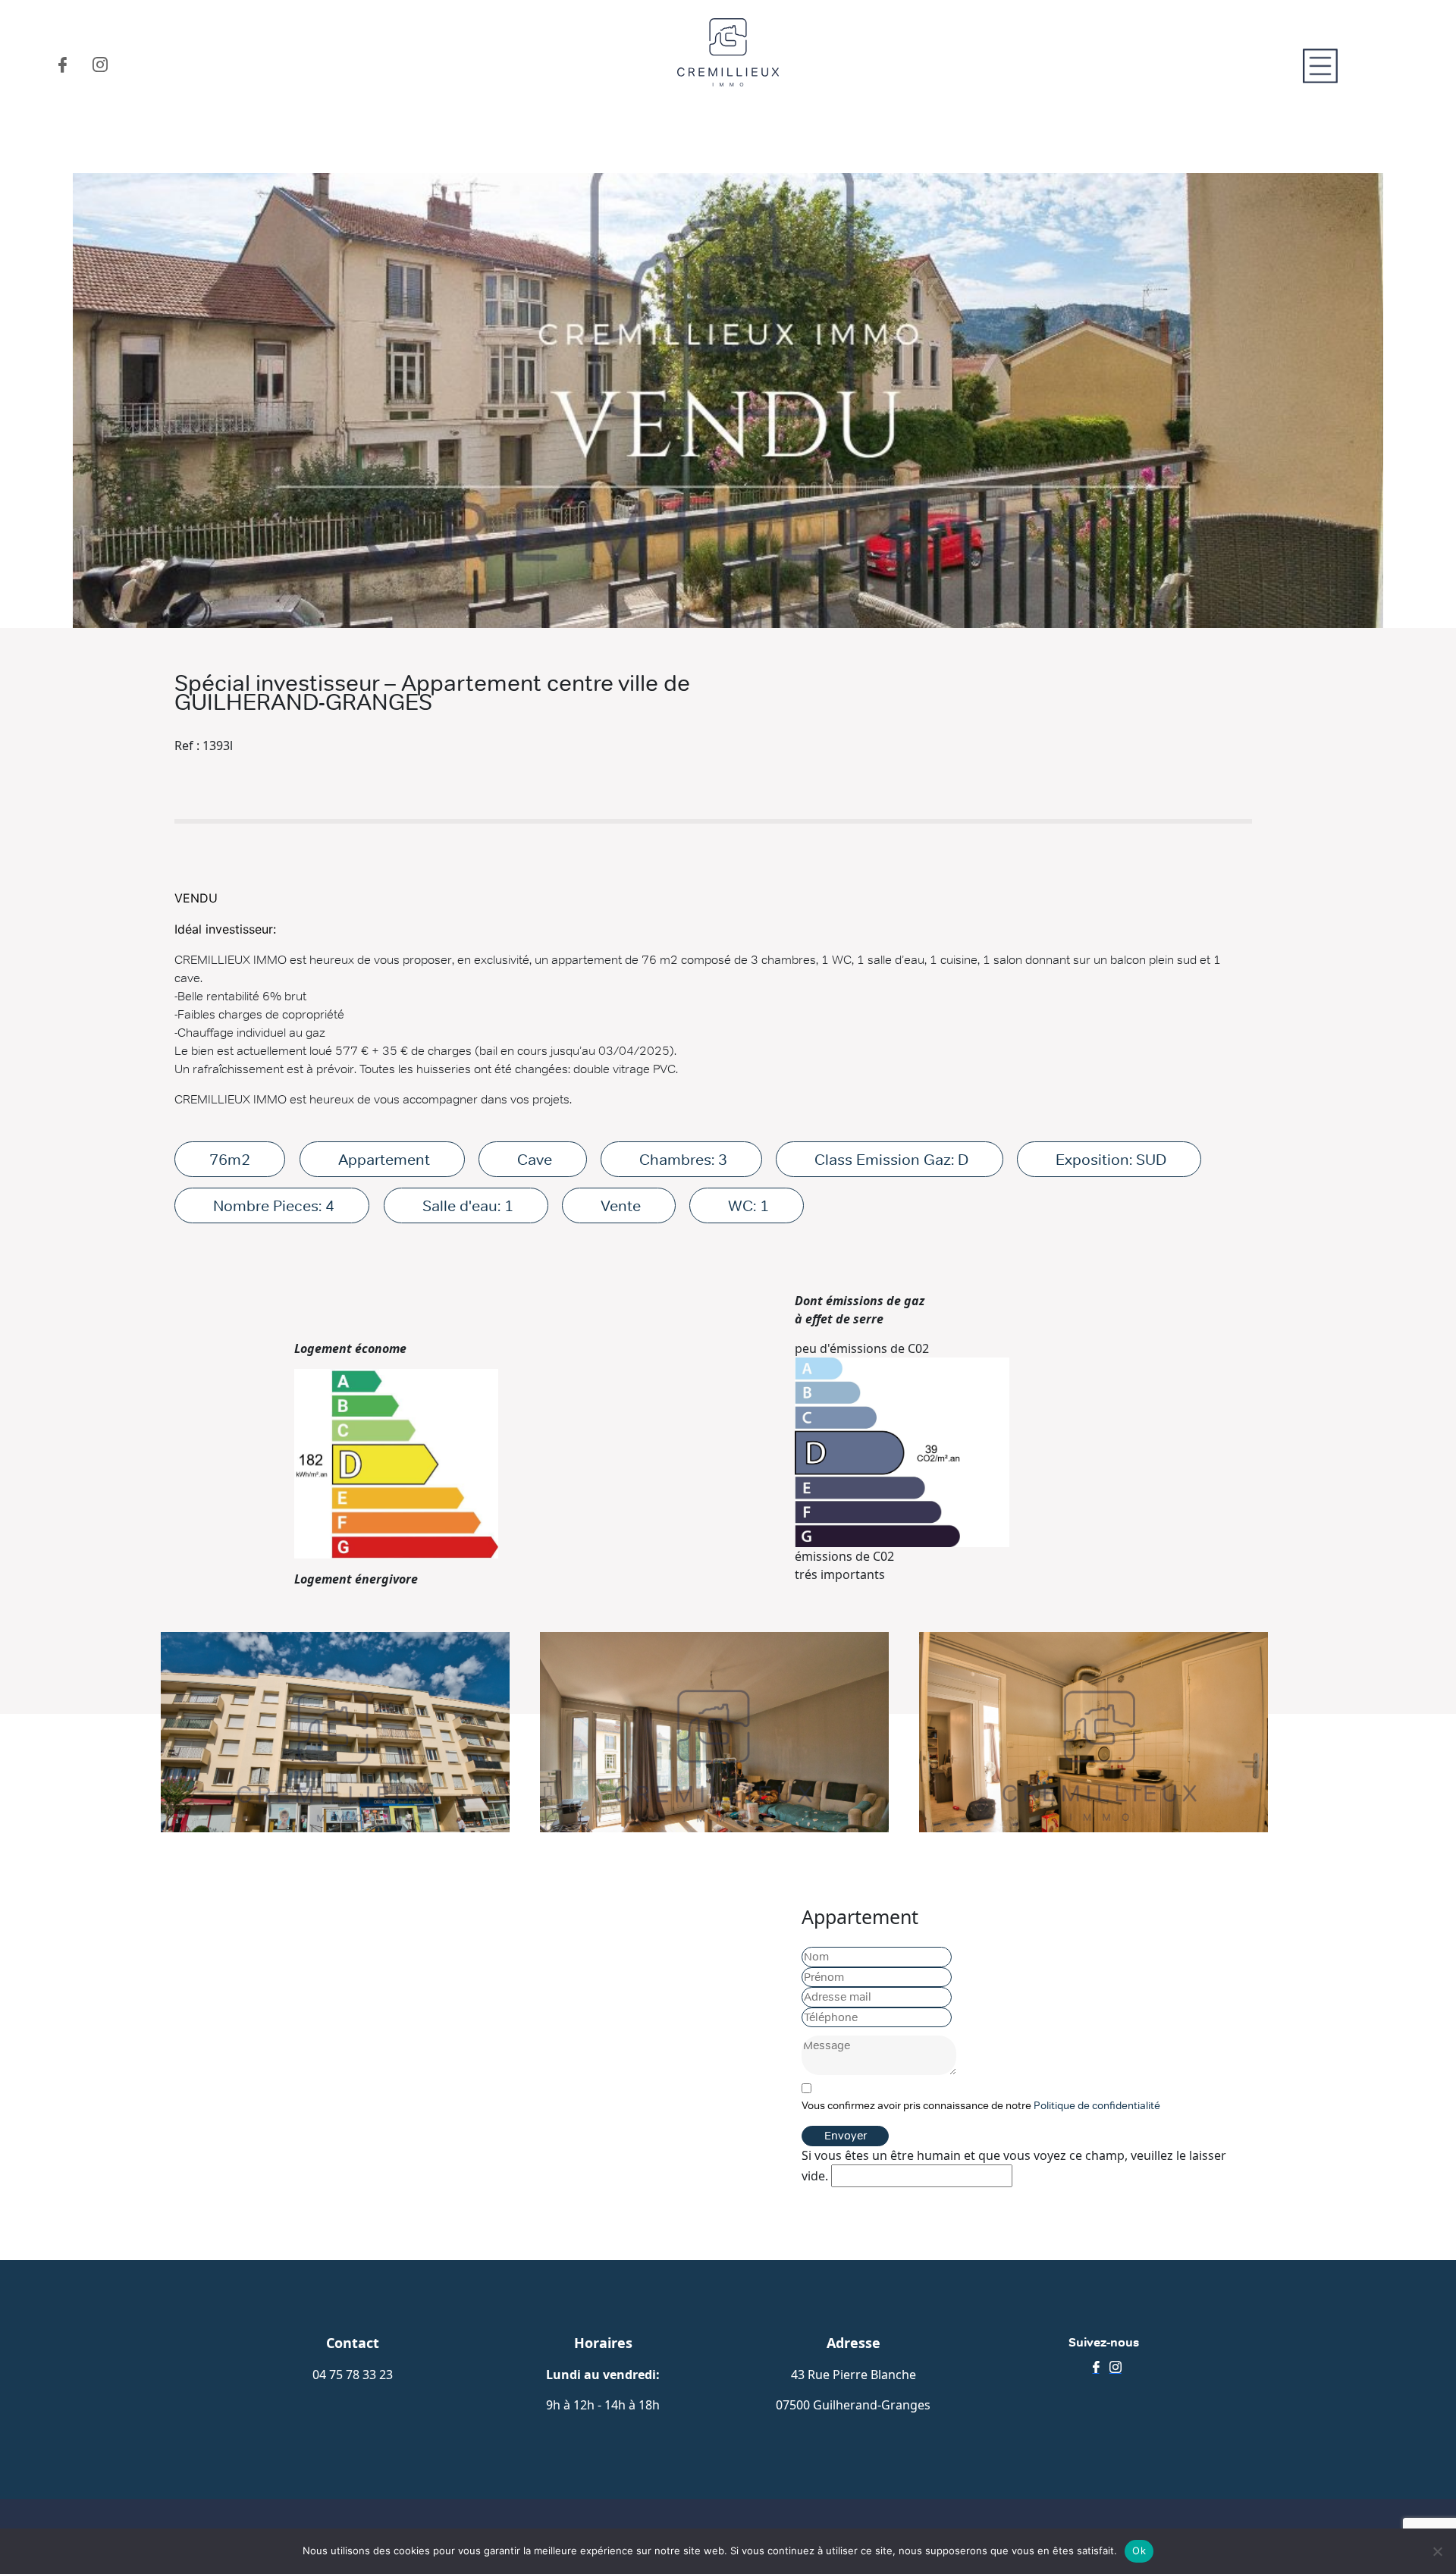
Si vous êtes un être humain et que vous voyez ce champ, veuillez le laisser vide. (1014, 2166)
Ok (1139, 2550)
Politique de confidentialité (1097, 2105)
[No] (1437, 2551)
